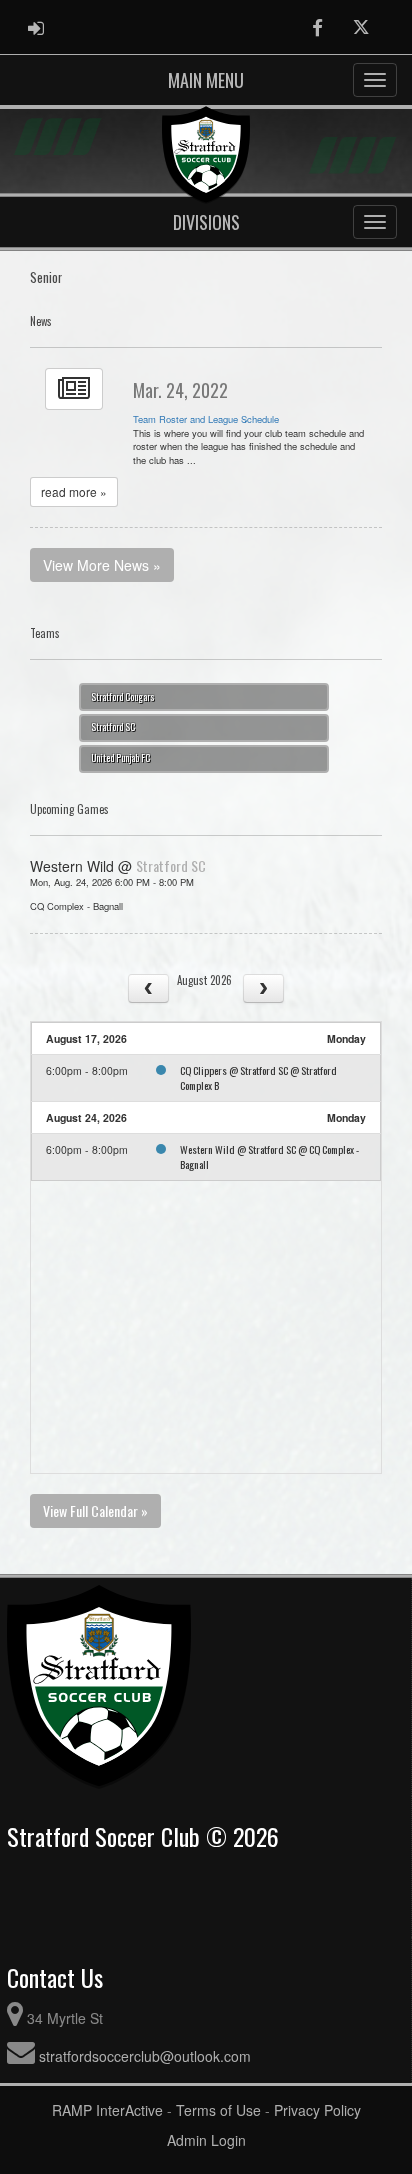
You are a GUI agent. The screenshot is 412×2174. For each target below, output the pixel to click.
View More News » (102, 565)
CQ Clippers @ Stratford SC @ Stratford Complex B (258, 1077)
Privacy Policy (317, 2110)
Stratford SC (113, 727)
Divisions (206, 222)
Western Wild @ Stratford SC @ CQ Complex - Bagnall (269, 1156)
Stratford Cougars (123, 697)
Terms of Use (218, 2110)
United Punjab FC (120, 758)
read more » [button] (74, 491)
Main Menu (206, 80)
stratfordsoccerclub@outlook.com (145, 2056)
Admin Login (206, 2140)
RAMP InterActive (107, 2110)
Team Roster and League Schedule (206, 419)
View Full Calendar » (95, 1510)
